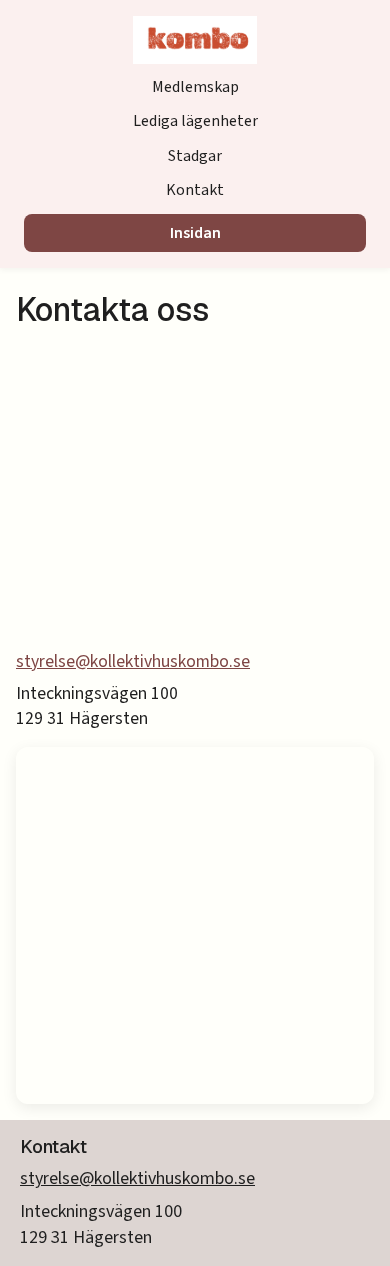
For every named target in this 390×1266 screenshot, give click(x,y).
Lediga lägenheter (195, 121)
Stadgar (195, 156)
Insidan (195, 233)
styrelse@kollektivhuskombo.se (133, 661)
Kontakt (195, 190)
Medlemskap (195, 87)
